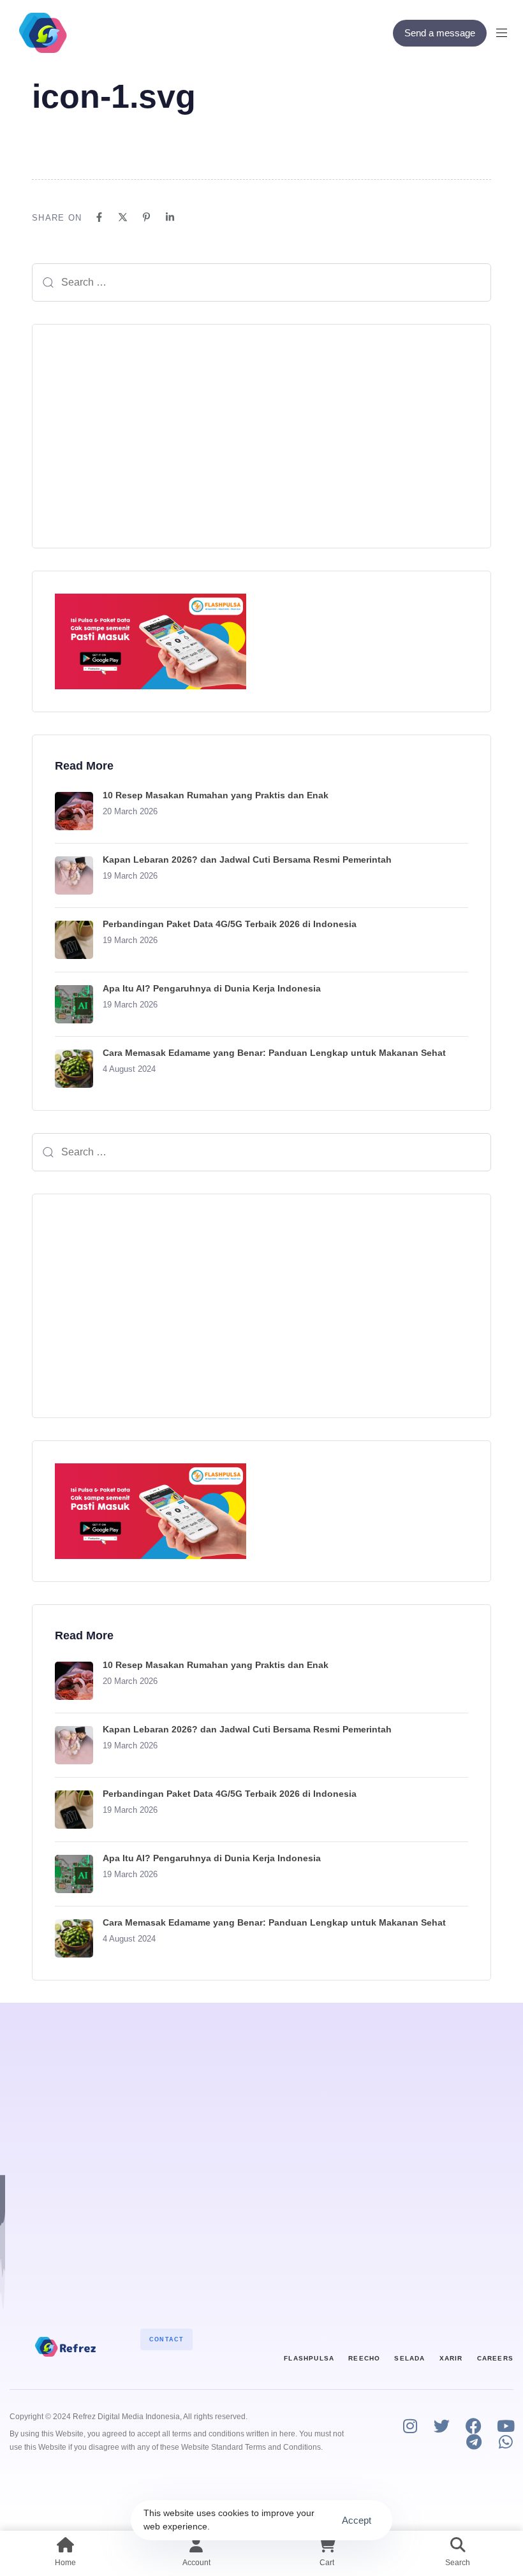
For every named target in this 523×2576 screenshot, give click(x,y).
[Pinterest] (146, 217)
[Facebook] (99, 217)
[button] (506, 33)
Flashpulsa (309, 2358)
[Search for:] (261, 282)
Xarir (451, 2358)
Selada (409, 2358)
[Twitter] (442, 2426)
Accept (357, 2520)
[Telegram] (474, 2442)
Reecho (364, 2358)
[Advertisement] (261, 436)
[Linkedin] (170, 217)
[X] (123, 217)
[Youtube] (505, 2426)
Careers (495, 2358)
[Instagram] (410, 2426)
